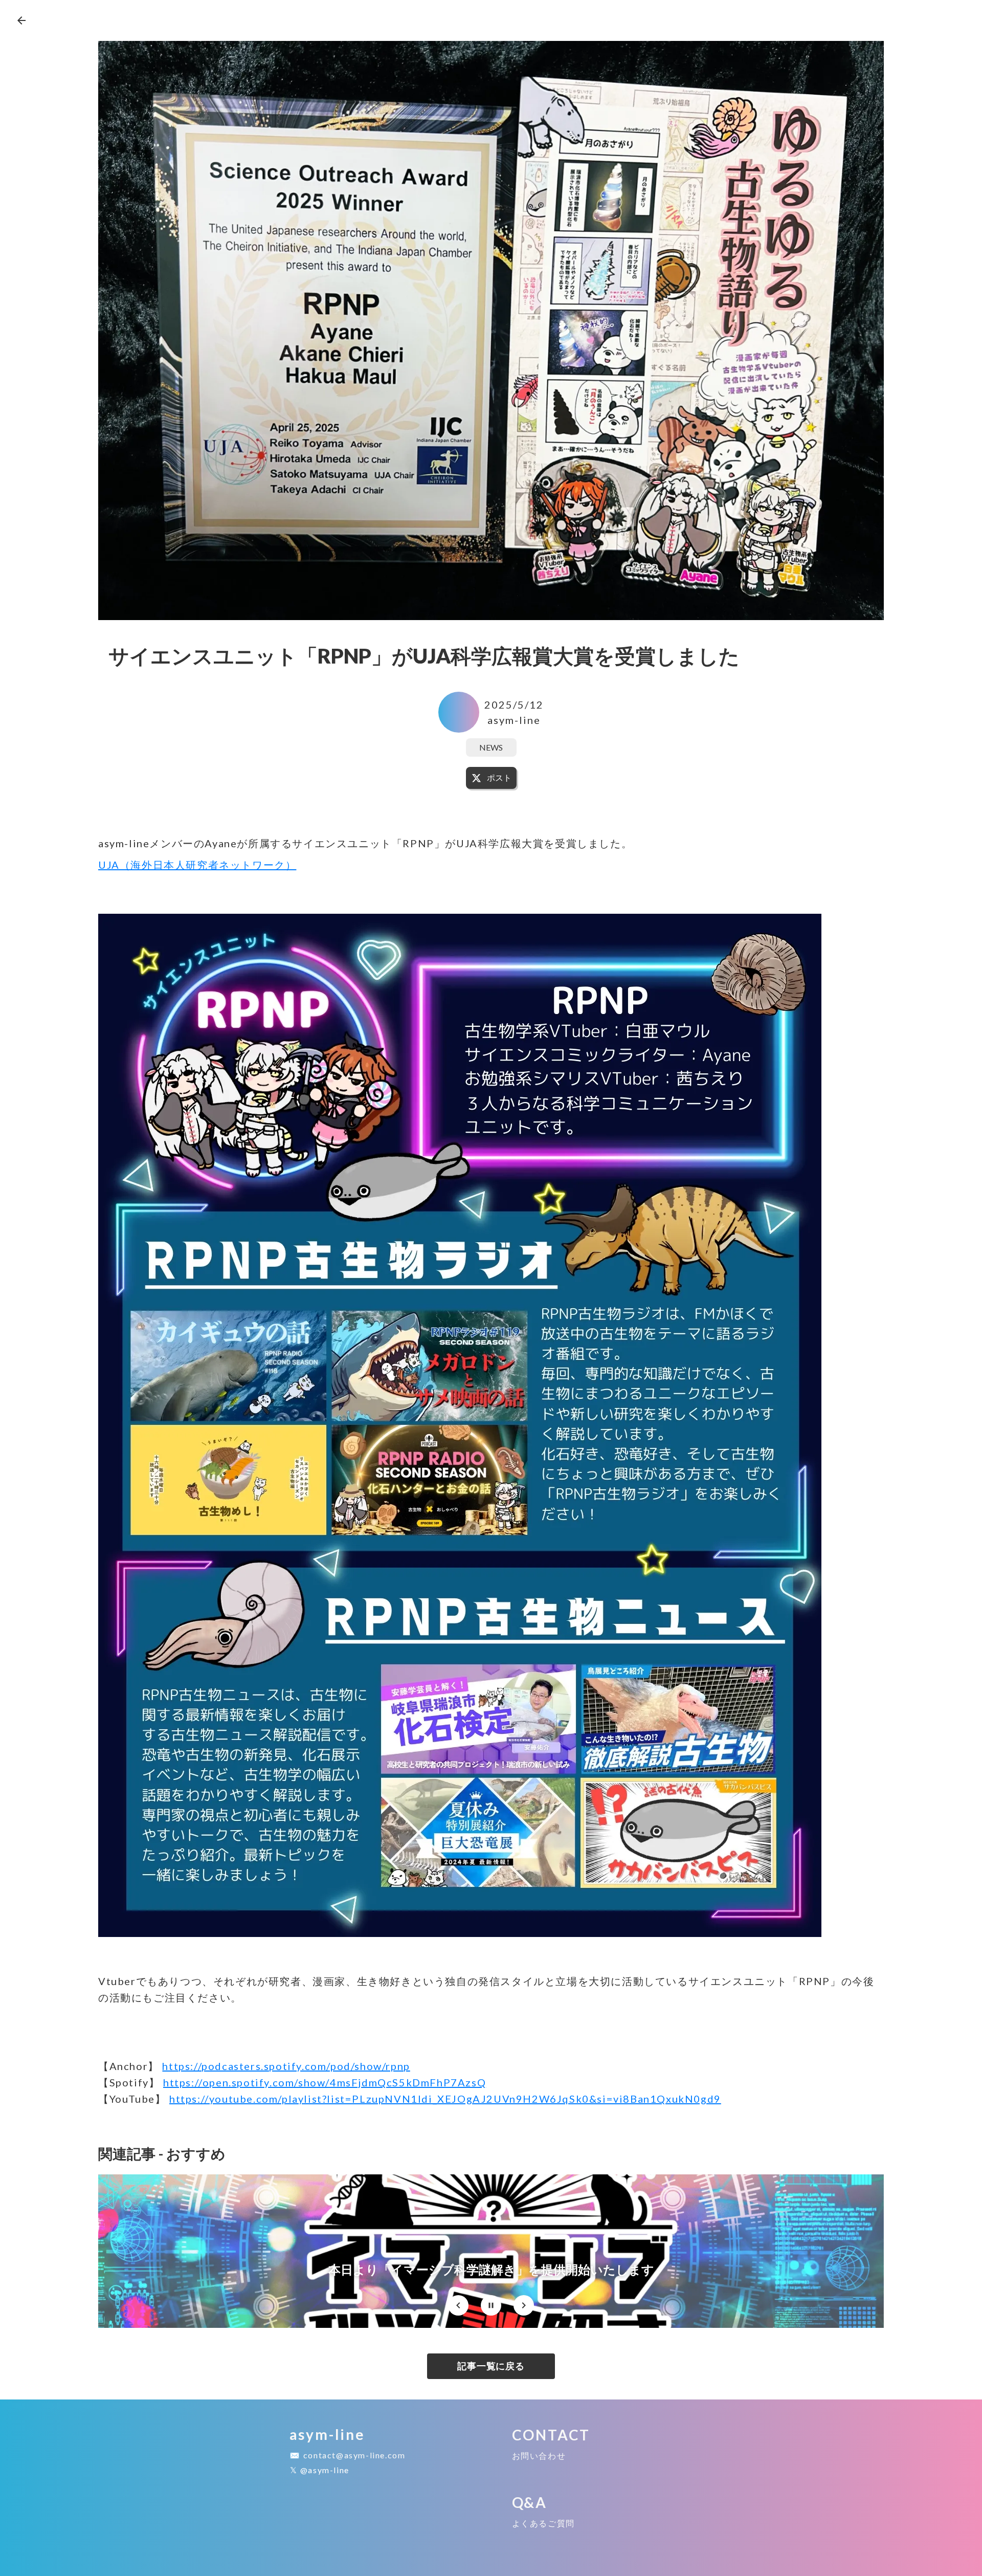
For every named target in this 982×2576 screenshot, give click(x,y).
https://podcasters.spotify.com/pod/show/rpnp (286, 2066)
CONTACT (551, 2435)
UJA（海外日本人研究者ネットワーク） (197, 865)
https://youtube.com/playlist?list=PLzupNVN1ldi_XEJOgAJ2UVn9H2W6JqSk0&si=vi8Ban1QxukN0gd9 (445, 2099)
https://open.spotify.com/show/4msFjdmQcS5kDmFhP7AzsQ (325, 2082)
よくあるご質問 (543, 2523)
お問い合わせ (539, 2456)
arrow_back (21, 20)
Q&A (530, 2502)
